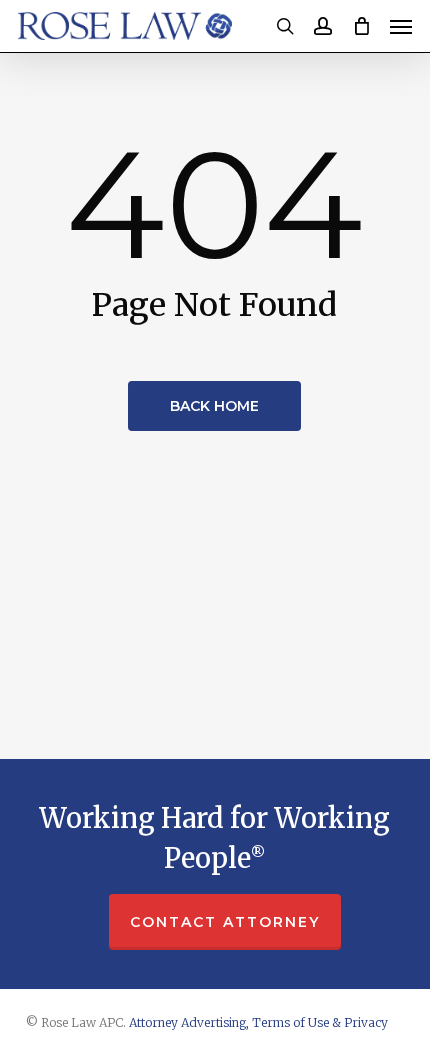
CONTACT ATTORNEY (225, 922)
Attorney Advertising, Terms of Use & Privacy (258, 1022)
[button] (401, 26)
